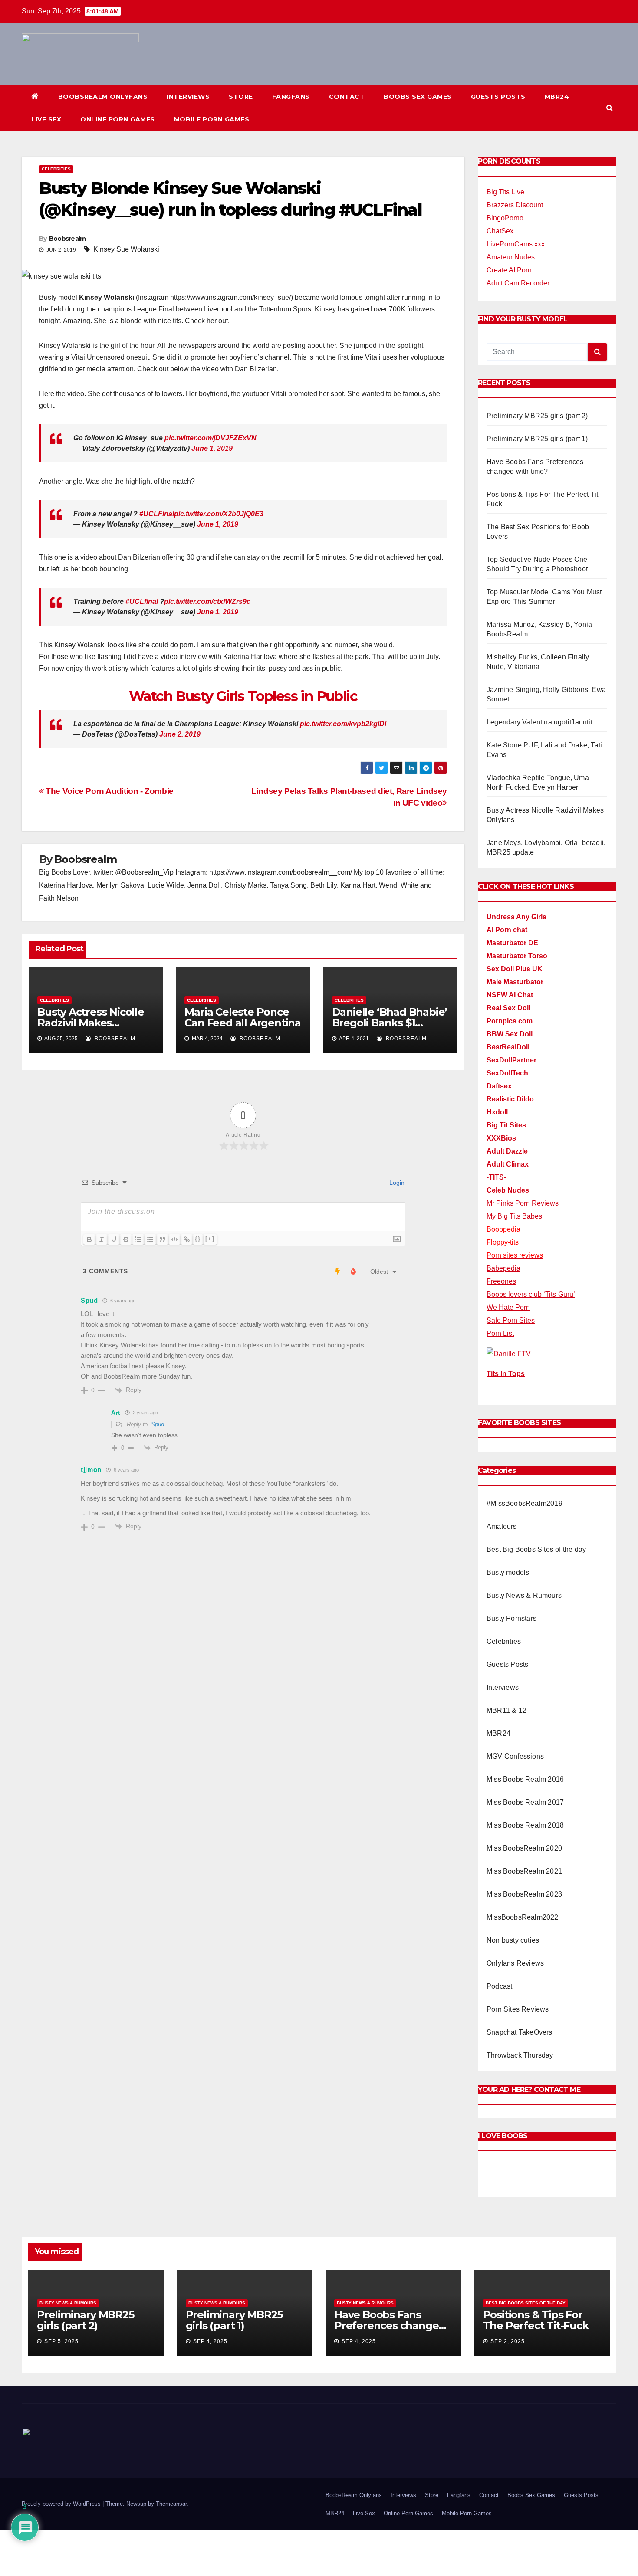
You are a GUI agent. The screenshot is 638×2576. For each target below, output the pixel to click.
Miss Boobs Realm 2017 (525, 1802)
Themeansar (171, 2504)
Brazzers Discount (515, 205)
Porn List (500, 1333)
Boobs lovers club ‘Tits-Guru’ (531, 1294)
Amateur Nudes (511, 257)
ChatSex (500, 231)
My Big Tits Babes (514, 1216)
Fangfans (291, 97)
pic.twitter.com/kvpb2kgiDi (343, 724)
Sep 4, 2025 (210, 2341)
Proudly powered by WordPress (62, 2504)
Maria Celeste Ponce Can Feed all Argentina (243, 1017)
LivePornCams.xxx (516, 244)
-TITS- (496, 1177)
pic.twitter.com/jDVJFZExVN (210, 438)
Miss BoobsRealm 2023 (524, 1894)
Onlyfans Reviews (515, 1963)
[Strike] (126, 1239)
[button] (610, 108)
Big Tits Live (505, 192)
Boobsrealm (67, 239)
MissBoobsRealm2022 (523, 1917)
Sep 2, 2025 (508, 2341)
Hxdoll (497, 1112)
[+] (210, 1239)
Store (241, 97)
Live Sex (46, 119)
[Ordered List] (138, 1239)
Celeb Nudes (508, 1190)
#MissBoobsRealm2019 (525, 1503)
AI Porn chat (507, 930)
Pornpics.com (510, 1021)
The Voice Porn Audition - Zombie (109, 791)
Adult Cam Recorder (518, 283)
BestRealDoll (508, 1047)
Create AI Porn (509, 270)
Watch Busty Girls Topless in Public (243, 696)
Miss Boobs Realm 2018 (525, 1825)
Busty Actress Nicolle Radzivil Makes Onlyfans (91, 1023)
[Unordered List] (150, 1239)
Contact (347, 97)
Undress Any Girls (516, 917)
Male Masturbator (515, 982)
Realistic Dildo (510, 1099)
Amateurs (502, 1526)
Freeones (501, 1281)
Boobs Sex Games (418, 97)
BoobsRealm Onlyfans (103, 97)
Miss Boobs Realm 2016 (525, 1779)
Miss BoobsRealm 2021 (524, 1871)
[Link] (187, 1239)
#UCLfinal (142, 601)
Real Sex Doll (508, 1008)
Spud (158, 1424)
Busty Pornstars (511, 1618)
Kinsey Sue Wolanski (126, 249)
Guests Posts (498, 97)
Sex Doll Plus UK (515, 969)
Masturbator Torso (517, 956)
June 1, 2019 (212, 448)
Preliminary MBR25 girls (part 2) (537, 416)
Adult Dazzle (507, 1151)
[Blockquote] (162, 1239)
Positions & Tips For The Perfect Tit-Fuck (536, 2320)
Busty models (508, 1572)
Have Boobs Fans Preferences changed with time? (390, 2325)
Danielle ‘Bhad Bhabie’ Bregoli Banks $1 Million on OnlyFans (390, 1023)
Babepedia (503, 1268)
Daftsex (499, 1086)
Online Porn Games (118, 119)
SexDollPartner (511, 1060)
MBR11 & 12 (506, 1710)
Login (396, 1183)
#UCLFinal (157, 514)
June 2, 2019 (180, 734)
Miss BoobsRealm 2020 (524, 1848)
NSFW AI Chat (510, 995)
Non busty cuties (513, 1940)
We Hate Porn (508, 1307)
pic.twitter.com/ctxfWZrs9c (207, 601)
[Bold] (89, 1239)
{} (198, 1239)
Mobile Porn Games (212, 119)
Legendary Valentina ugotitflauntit (539, 722)
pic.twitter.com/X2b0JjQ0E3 (219, 514)
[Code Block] (174, 1239)
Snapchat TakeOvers (520, 2032)
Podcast (499, 1986)
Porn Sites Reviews (518, 2009)
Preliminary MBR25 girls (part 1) (537, 439)
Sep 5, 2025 (61, 2341)
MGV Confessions (515, 1756)
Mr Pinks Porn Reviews (523, 1203)
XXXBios (501, 1138)
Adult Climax (508, 1164)
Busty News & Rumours (524, 1595)
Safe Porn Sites (511, 1320)
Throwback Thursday (520, 2055)
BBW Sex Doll (510, 1034)
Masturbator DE (512, 943)
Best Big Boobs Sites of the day (536, 1549)
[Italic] (102, 1239)
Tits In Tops (506, 1374)
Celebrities (56, 169)
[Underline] (114, 1239)
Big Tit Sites (506, 1125)
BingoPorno (505, 218)
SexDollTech (507, 1073)
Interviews (188, 97)
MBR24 (557, 97)
